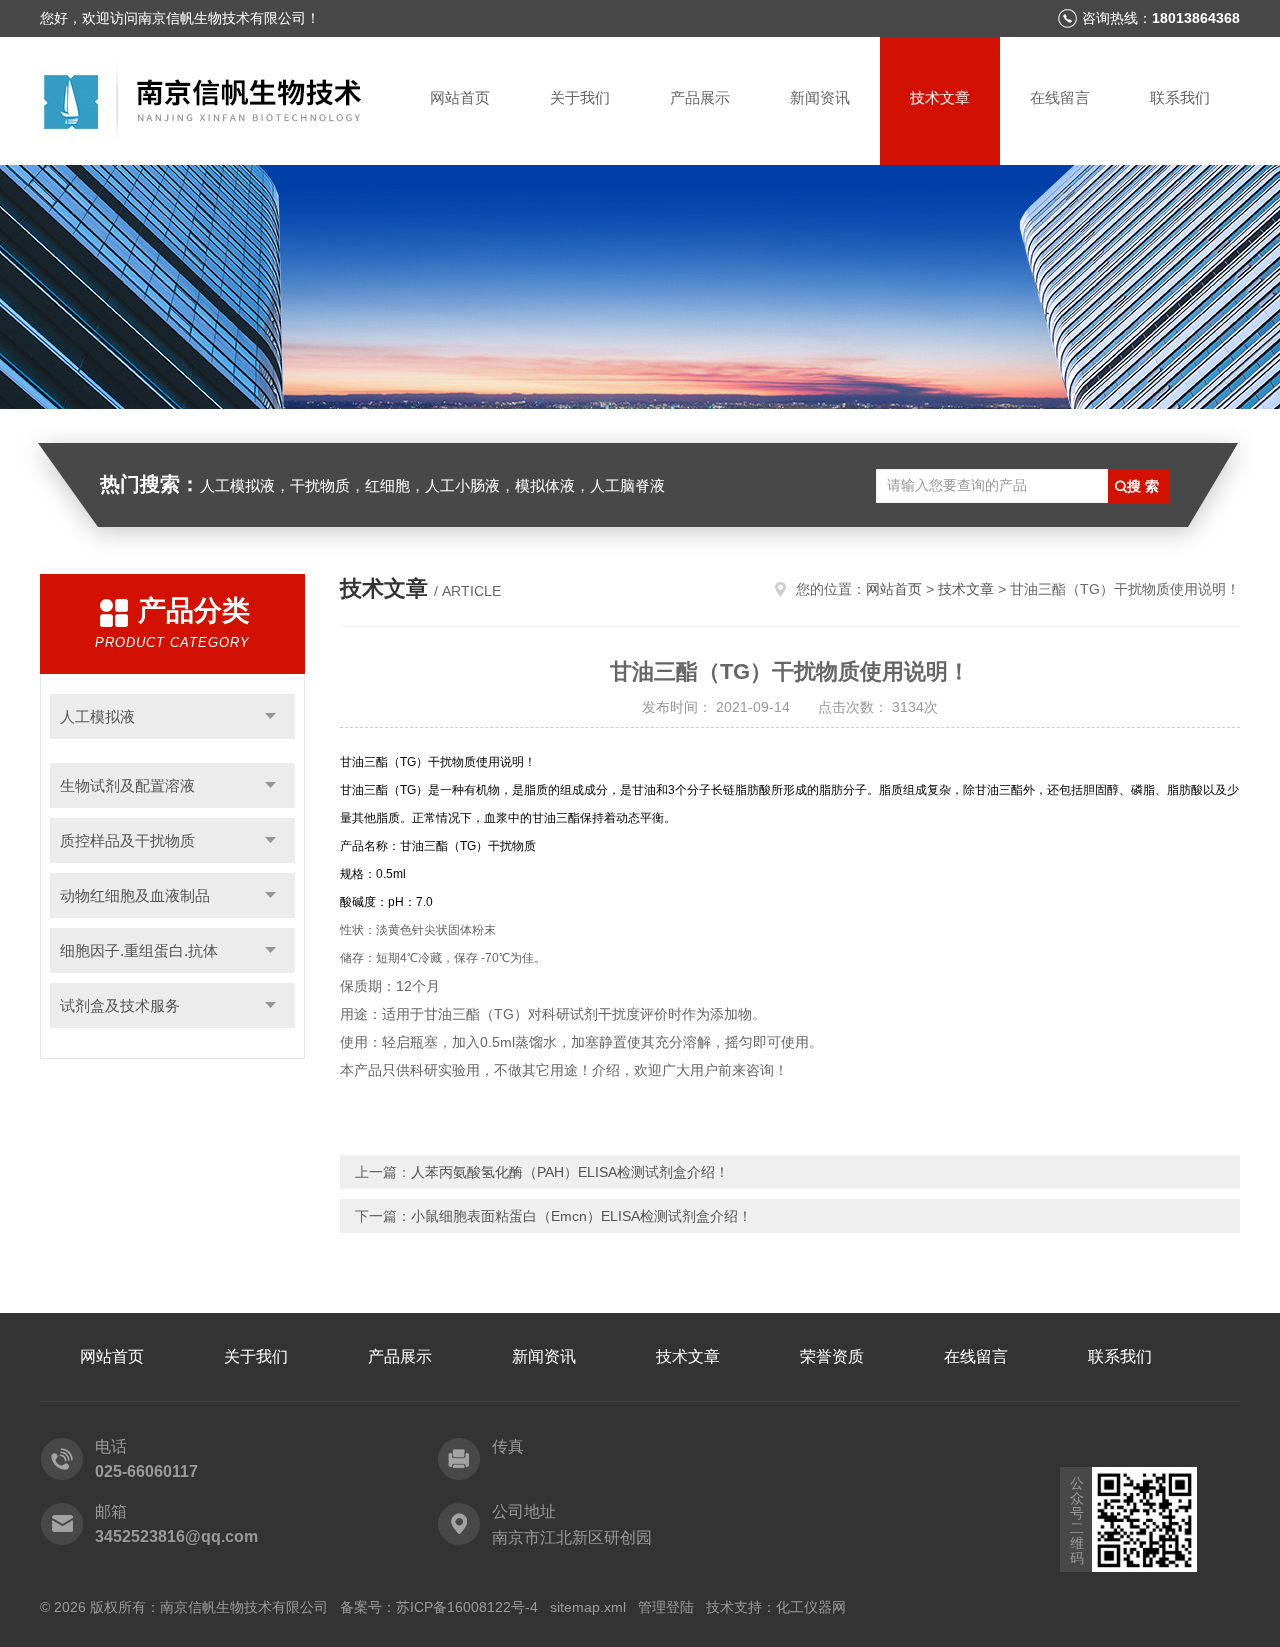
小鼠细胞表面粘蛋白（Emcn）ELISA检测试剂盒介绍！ (581, 1216)
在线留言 (1060, 97)
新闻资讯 (820, 97)
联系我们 (1180, 97)
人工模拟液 (97, 716)
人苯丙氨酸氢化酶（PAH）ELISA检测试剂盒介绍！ (570, 1172)
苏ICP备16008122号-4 (467, 1607)
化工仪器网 (811, 1607)
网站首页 (460, 97)
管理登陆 (666, 1607)
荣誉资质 (832, 1356)
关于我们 (580, 97)
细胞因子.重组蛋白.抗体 (139, 950)
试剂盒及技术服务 (120, 1005)
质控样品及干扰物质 (127, 840)
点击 (270, 716)
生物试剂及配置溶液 (127, 785)
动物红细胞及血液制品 (135, 895)
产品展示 (700, 97)
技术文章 (940, 97)
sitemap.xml (588, 1607)
